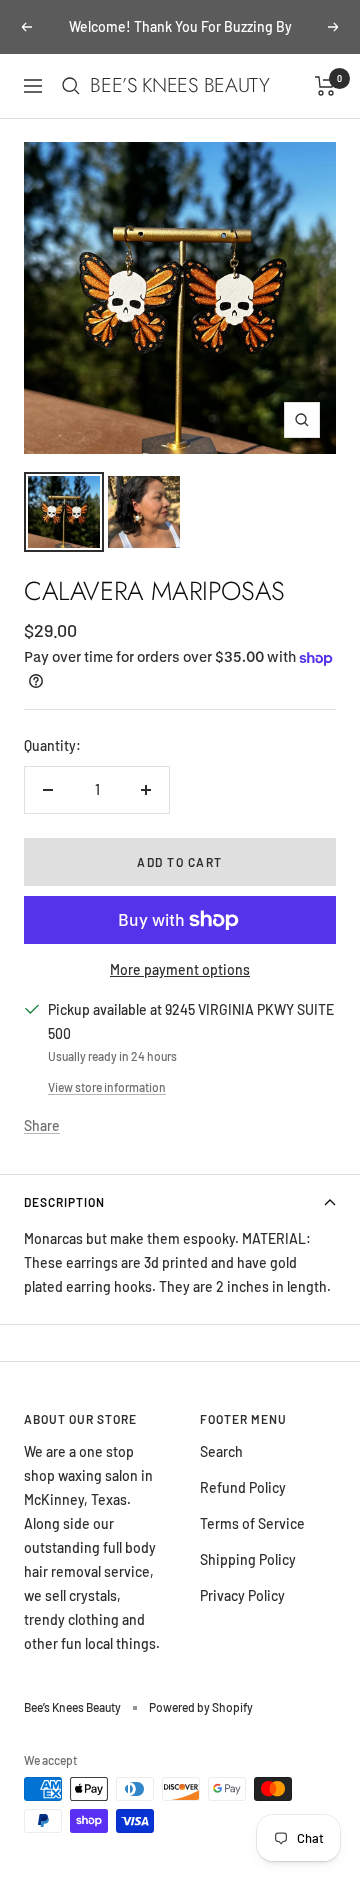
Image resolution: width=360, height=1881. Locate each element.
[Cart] (325, 86)
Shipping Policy (248, 1559)
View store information (107, 1087)
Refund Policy (243, 1487)
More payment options (180, 969)
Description (64, 1202)
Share (42, 1125)
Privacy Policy (242, 1595)
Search (221, 1451)
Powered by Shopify (201, 1707)
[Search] (71, 86)
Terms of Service (252, 1523)
